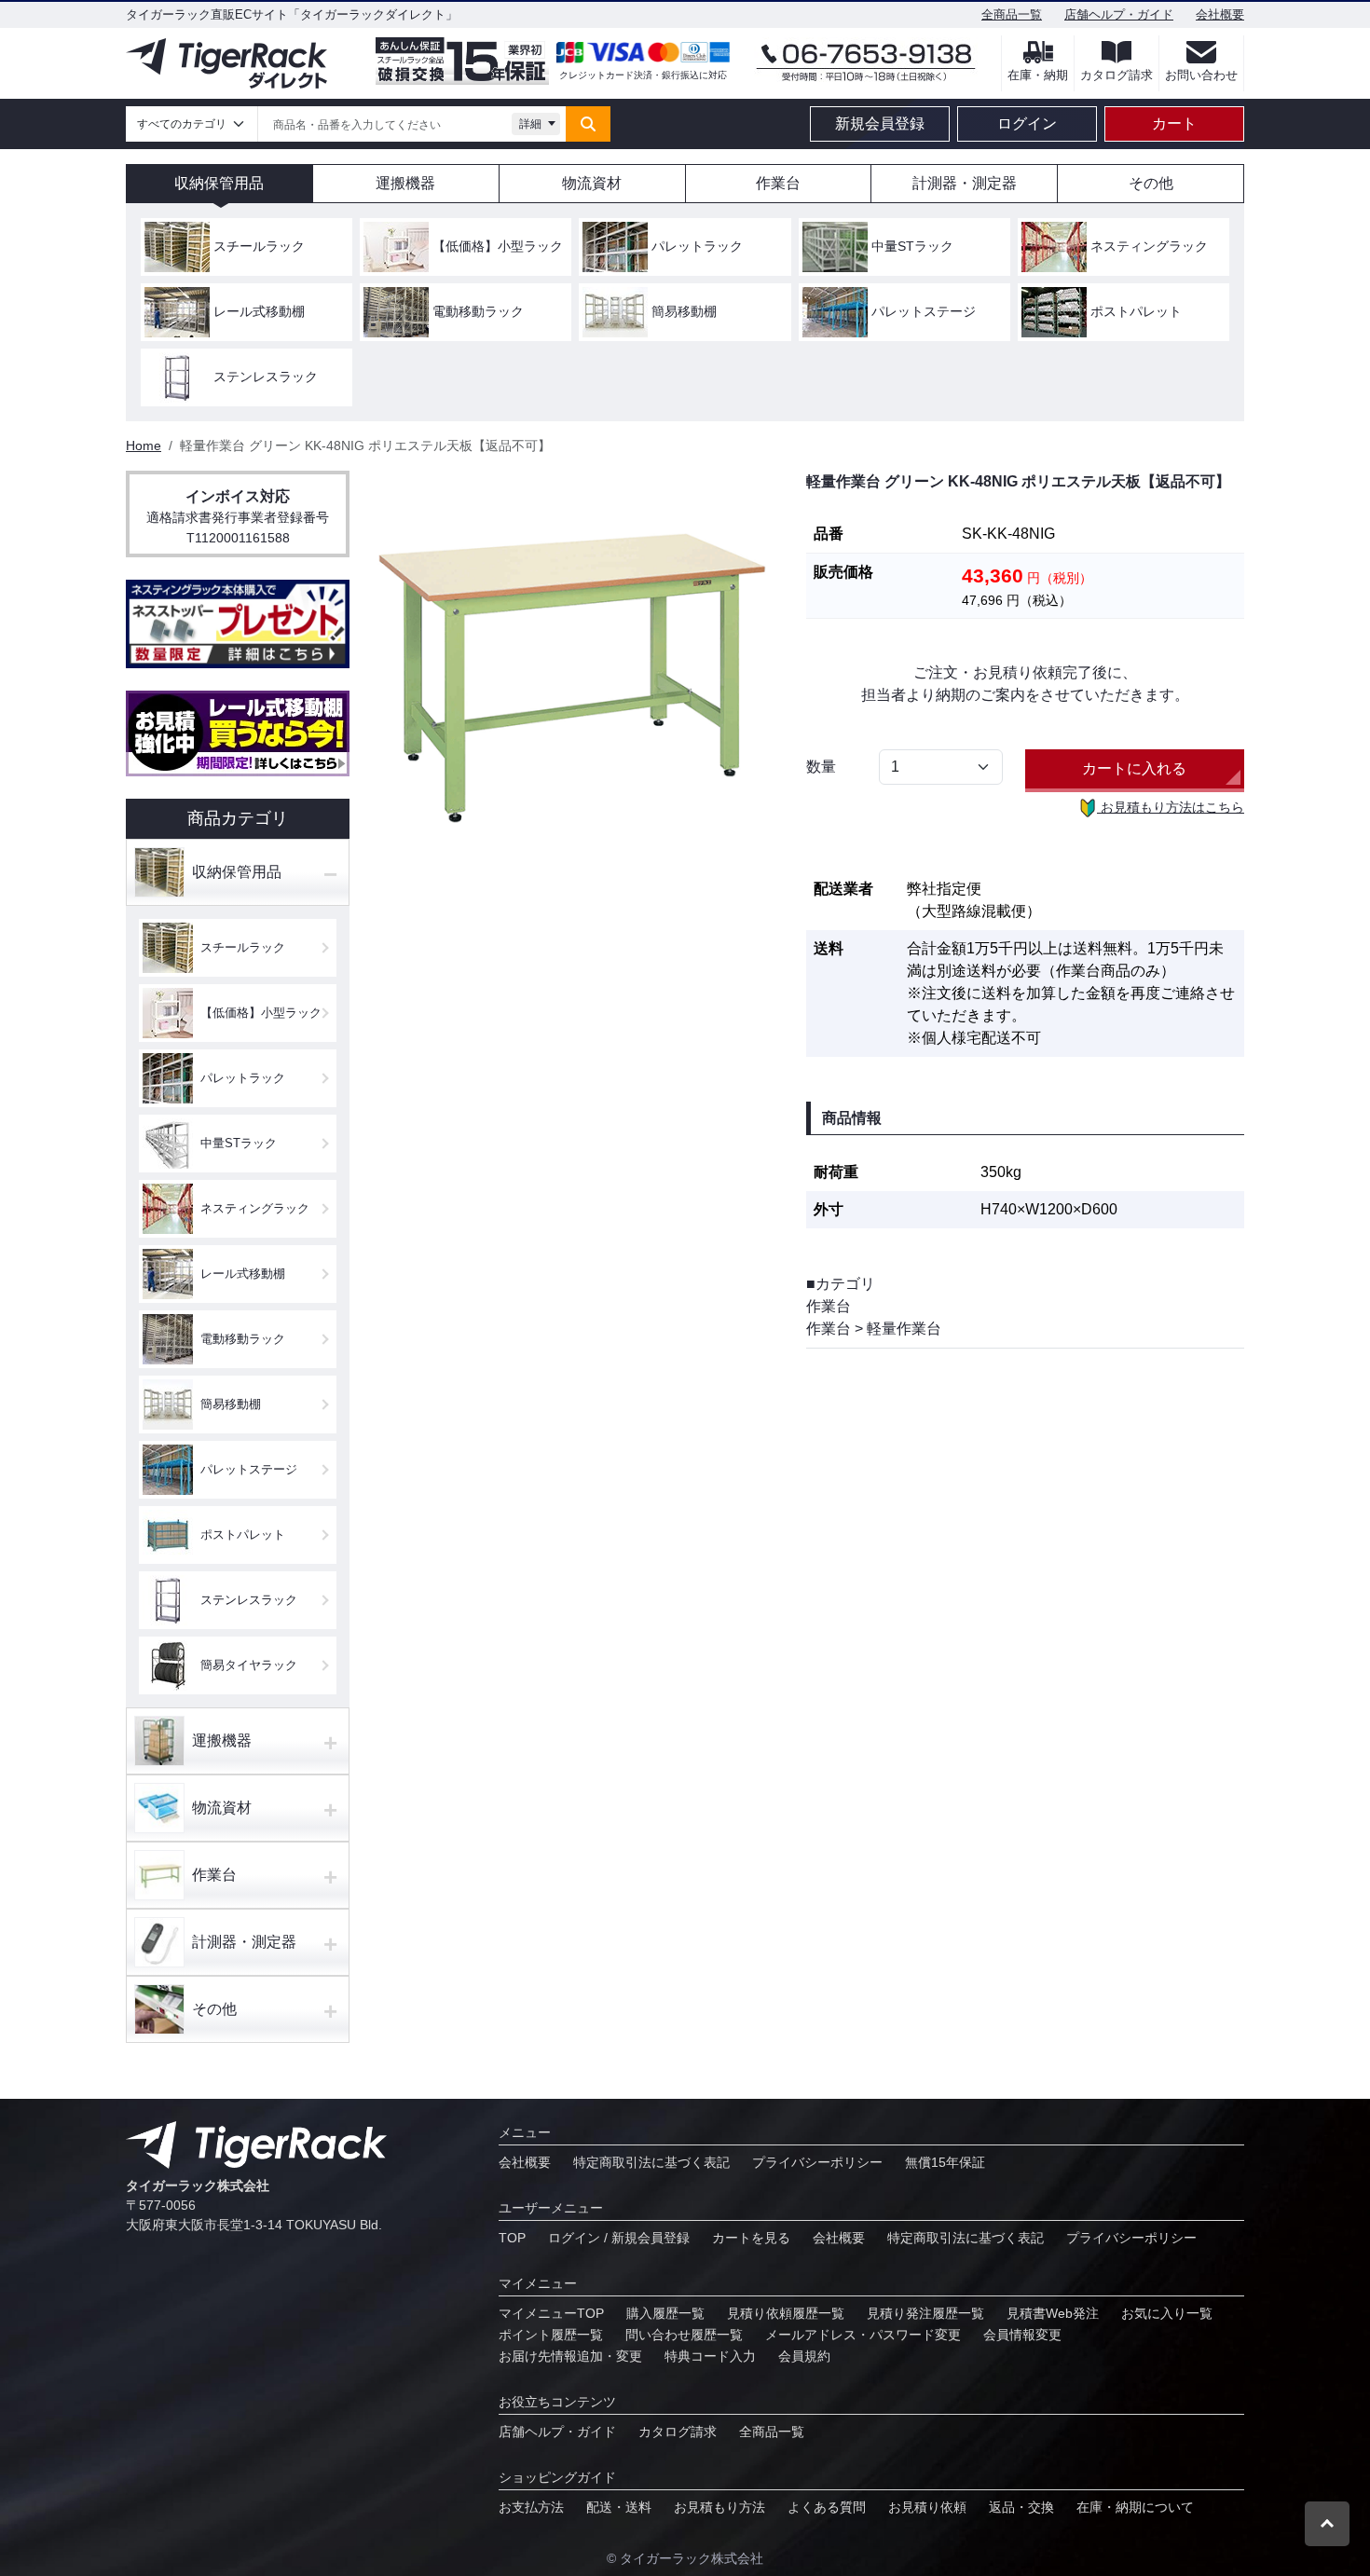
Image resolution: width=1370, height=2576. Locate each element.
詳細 (530, 124)
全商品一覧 (1012, 14)
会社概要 (1220, 14)
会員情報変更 (1022, 2335)
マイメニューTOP (551, 2313)
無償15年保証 (945, 2162)
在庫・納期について (1135, 2507)
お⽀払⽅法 (531, 2507)
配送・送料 (619, 2507)
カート (1174, 123)
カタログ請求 (678, 2432)
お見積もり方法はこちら (1171, 807)
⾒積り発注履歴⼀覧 (925, 2313)
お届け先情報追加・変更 (570, 2356)
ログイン (1027, 123)
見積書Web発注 (1053, 2313)
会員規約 (804, 2356)
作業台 (829, 1306)
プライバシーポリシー (817, 2162)
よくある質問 (827, 2507)
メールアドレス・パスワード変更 (863, 2335)
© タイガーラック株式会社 (685, 2558)
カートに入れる (1134, 768)
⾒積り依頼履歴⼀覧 (786, 2313)
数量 (821, 767)
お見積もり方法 (719, 2507)
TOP (512, 2238)
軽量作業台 (904, 1329)
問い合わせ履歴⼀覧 (684, 2335)
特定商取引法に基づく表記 (651, 2162)
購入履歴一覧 (665, 2313)
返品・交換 (1021, 2507)
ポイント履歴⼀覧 (551, 2335)
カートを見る (751, 2238)
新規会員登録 (880, 123)
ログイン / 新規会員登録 (619, 2238)
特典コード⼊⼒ (710, 2356)
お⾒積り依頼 (927, 2507)
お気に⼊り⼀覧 (1167, 2313)
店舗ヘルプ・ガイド (1119, 14)
